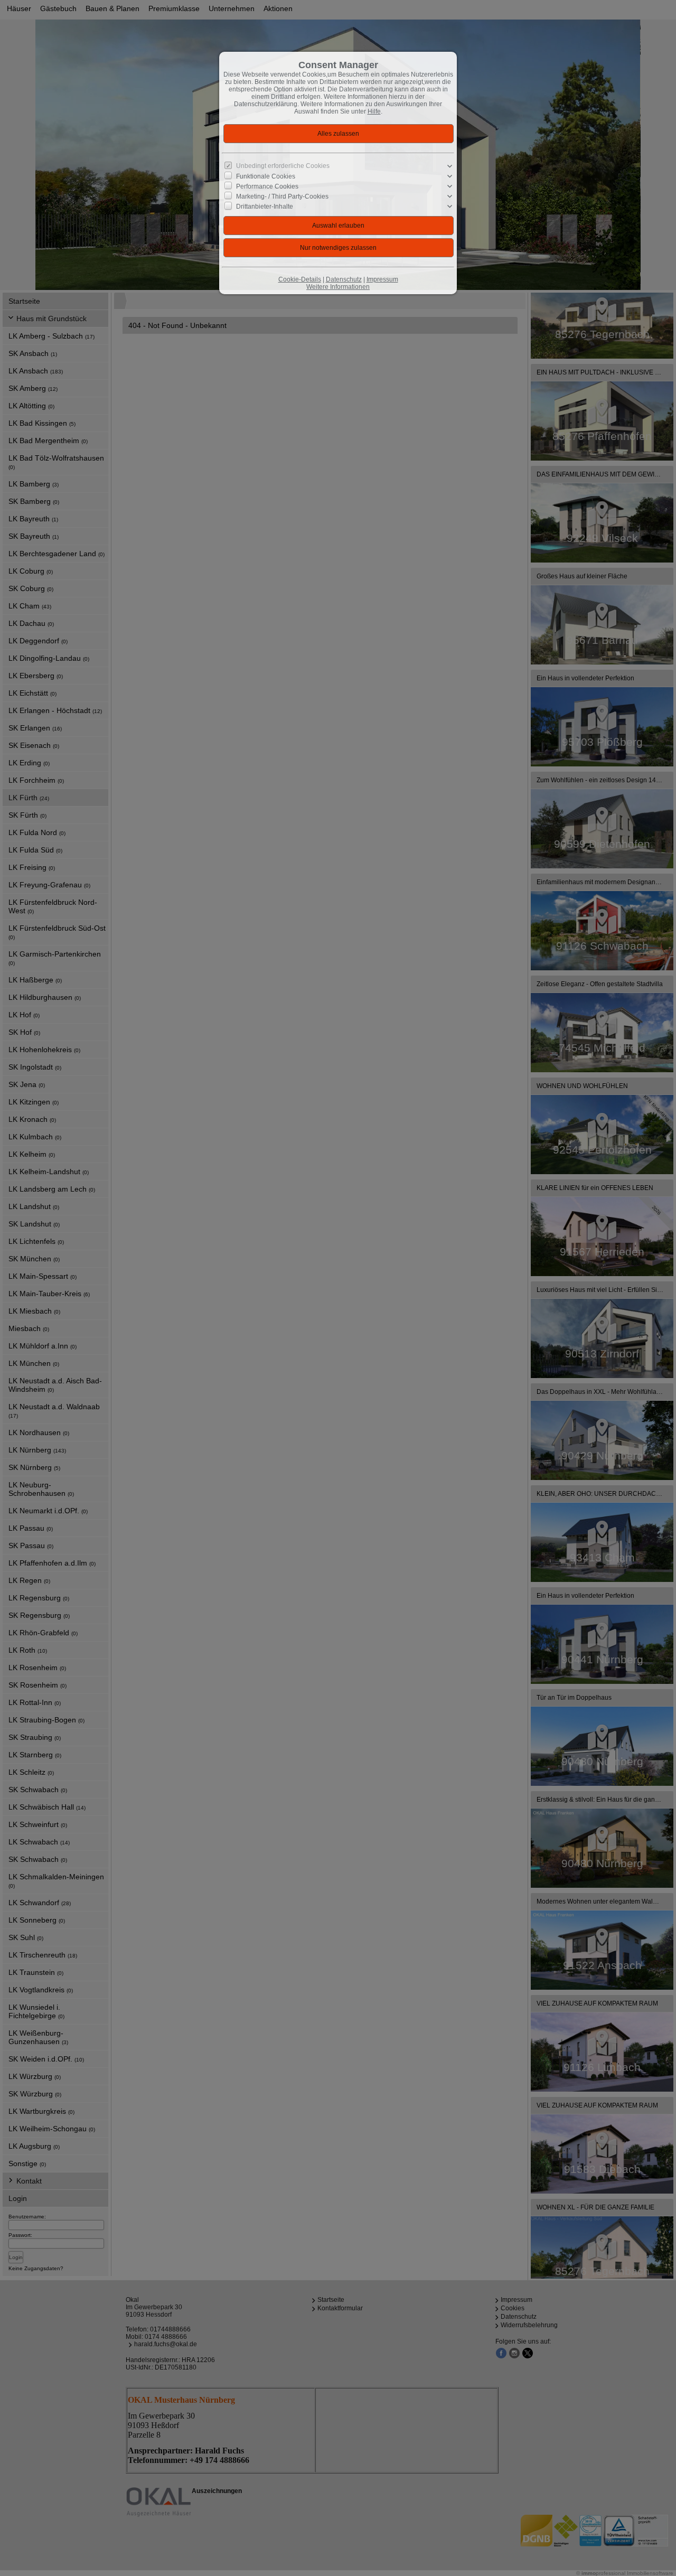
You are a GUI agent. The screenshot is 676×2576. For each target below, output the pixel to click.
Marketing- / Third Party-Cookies (282, 196)
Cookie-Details (300, 279)
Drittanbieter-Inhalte (265, 207)
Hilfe (374, 111)
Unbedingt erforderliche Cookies (283, 166)
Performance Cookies (267, 186)
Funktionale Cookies (266, 176)
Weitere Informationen (338, 287)
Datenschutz (344, 279)
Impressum (382, 279)
